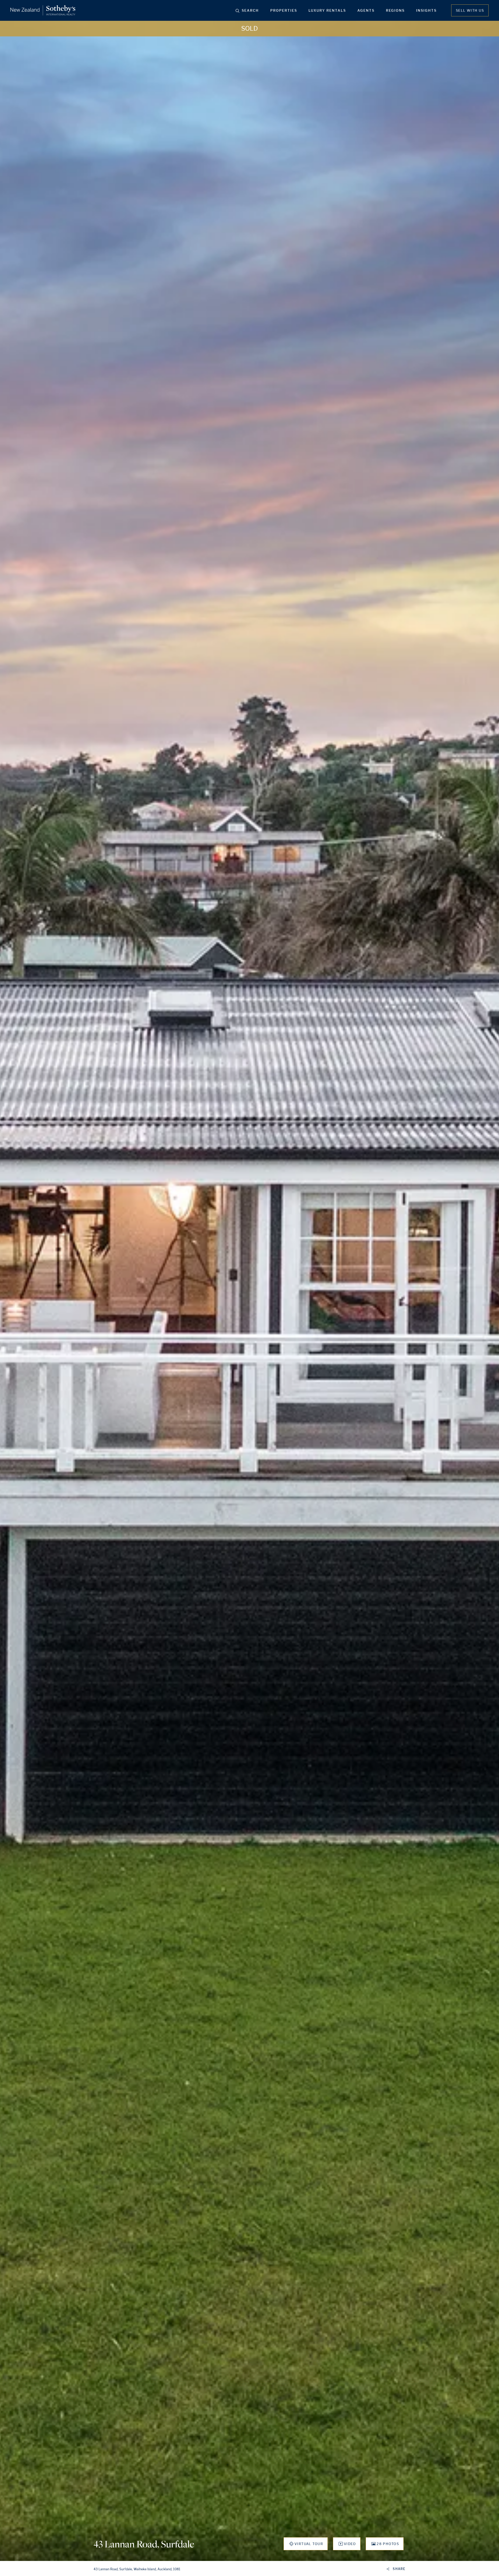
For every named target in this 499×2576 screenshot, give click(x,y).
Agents (366, 10)
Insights (426, 10)
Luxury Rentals (327, 10)
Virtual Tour (309, 2544)
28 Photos (388, 2544)
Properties (284, 10)
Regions (395, 10)
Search (250, 10)
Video (350, 2544)
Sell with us (470, 10)
